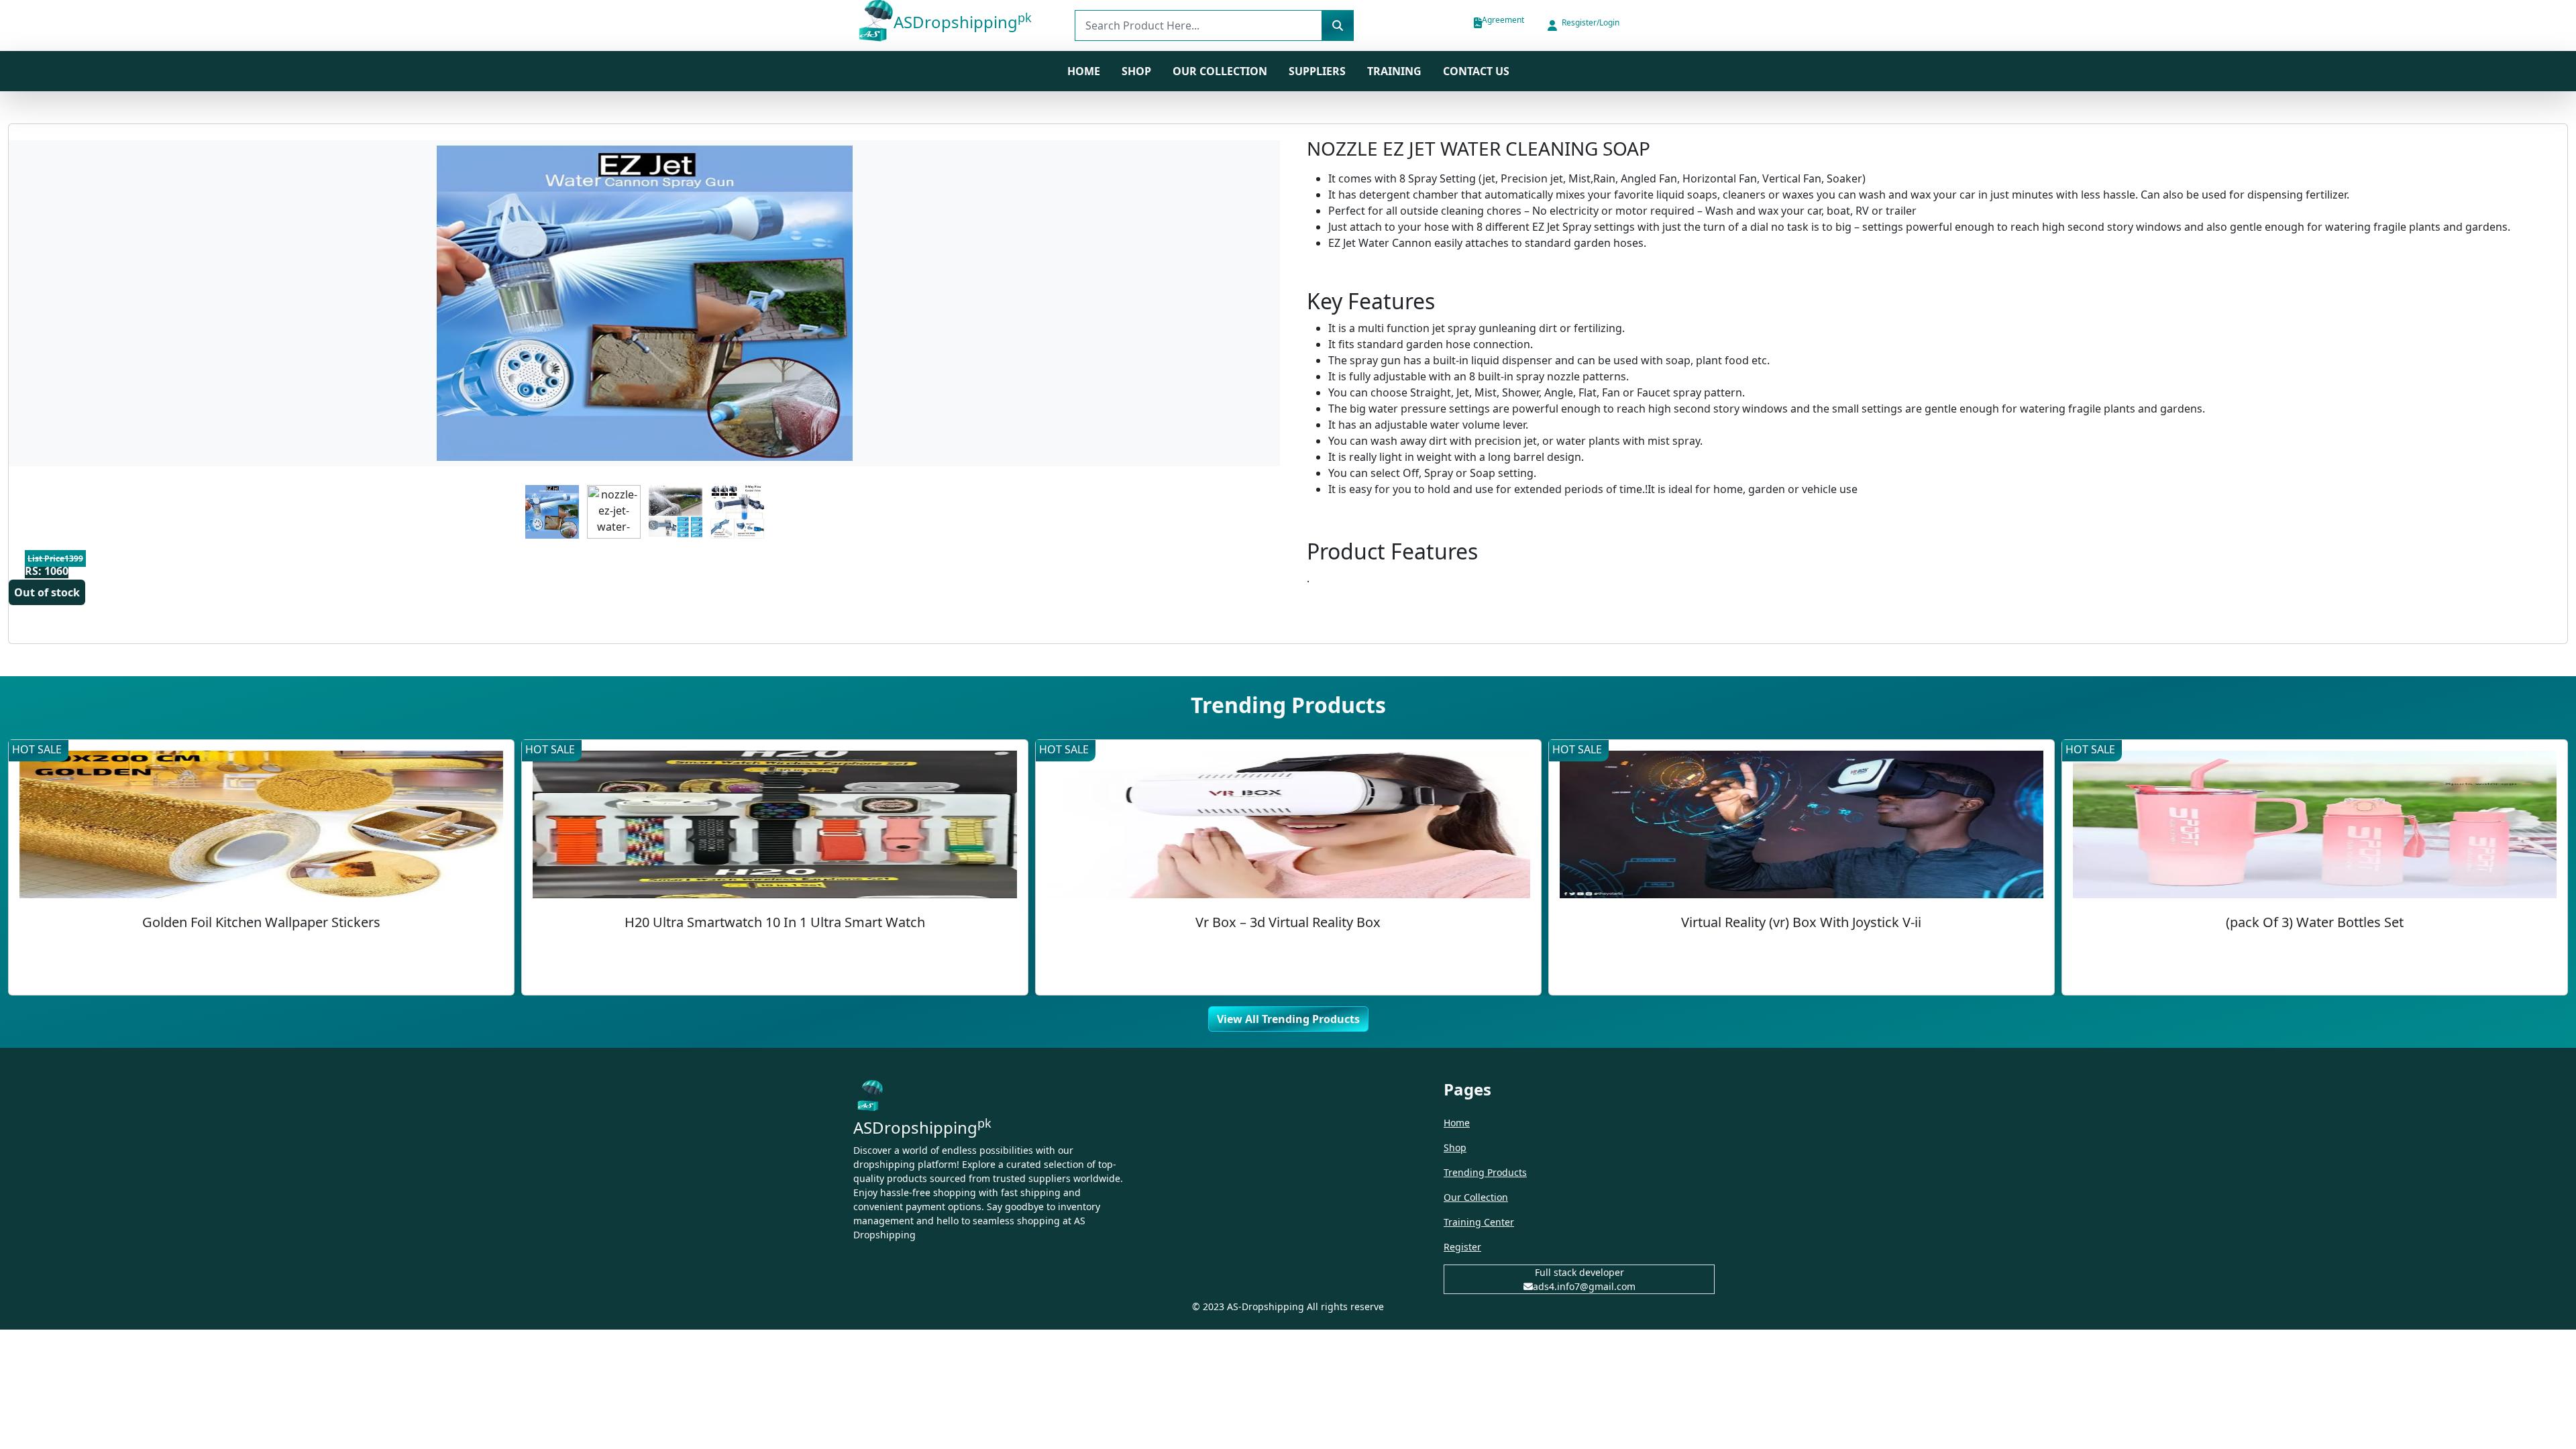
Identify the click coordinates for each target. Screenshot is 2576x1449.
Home (1084, 71)
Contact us (1476, 71)
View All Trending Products (1288, 1019)
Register (1462, 1247)
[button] (1582, 25)
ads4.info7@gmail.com (1584, 1286)
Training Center (1479, 1222)
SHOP (1136, 71)
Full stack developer (1579, 1272)
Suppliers (1317, 71)
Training (1394, 71)
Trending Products (1485, 1172)
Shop (1455, 1147)
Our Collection (1220, 71)
